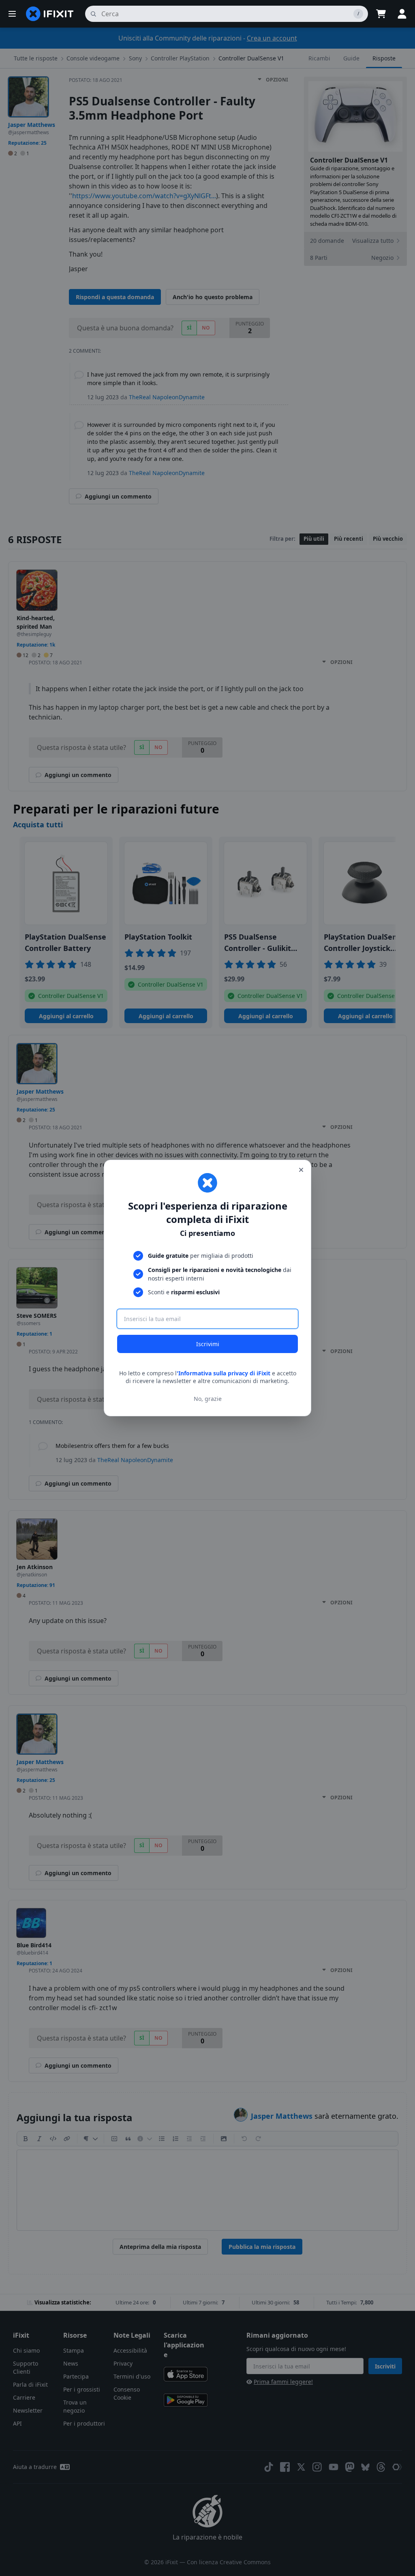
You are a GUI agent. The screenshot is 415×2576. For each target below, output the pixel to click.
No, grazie (208, 1399)
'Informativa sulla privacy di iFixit (224, 1373)
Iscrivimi (208, 1344)
